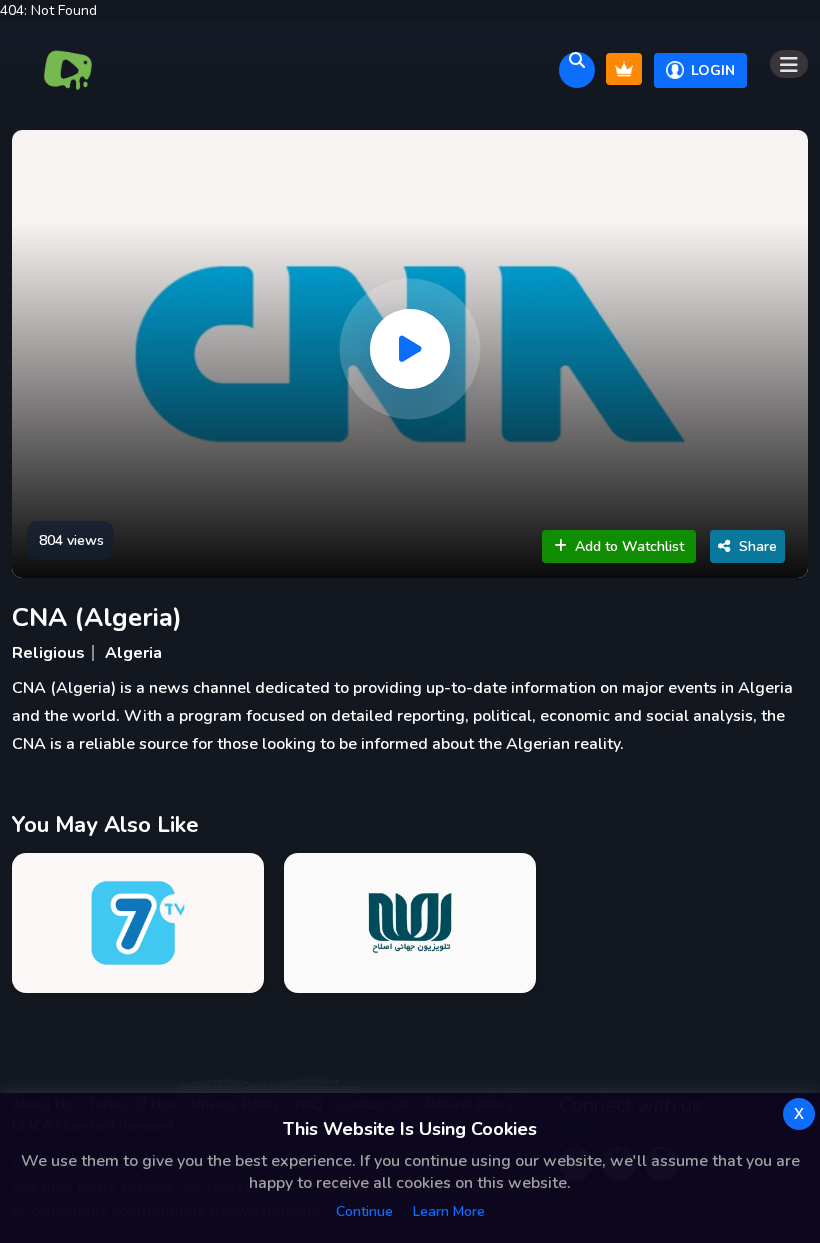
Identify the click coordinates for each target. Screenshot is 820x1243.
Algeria (133, 653)
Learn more (449, 1211)
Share (758, 546)
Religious (48, 653)
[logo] (68, 70)
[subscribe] (624, 69)
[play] (410, 349)
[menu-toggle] (789, 64)
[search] (577, 70)
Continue (364, 1211)
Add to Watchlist (629, 546)
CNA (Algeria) (97, 617)
